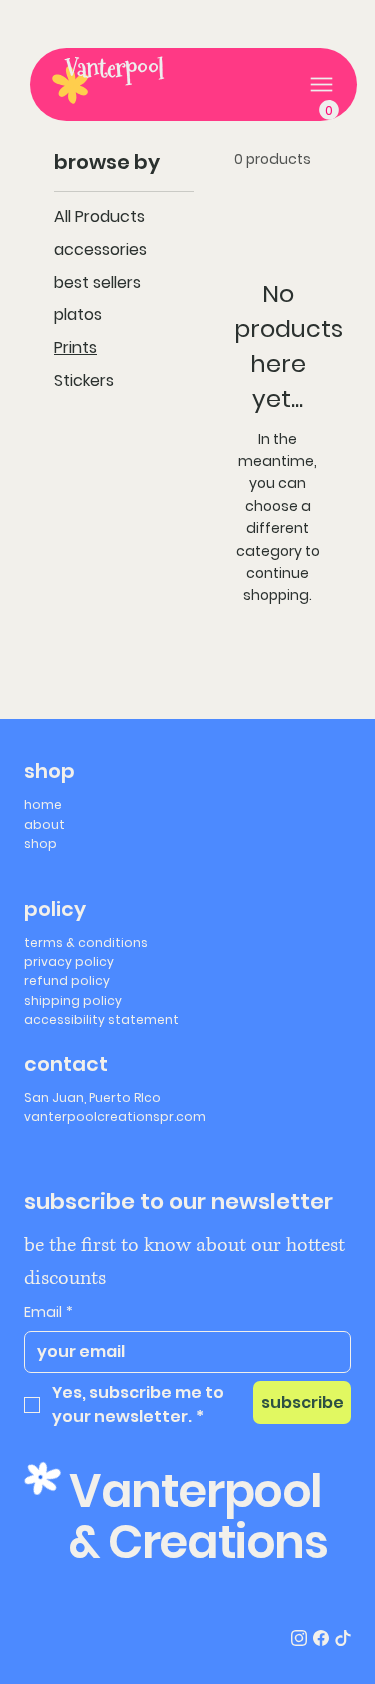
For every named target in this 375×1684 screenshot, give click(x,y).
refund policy (67, 980)
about (44, 824)
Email (48, 1312)
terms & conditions (86, 942)
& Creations (198, 1542)
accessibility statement (101, 1019)
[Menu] (321, 84)
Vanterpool (114, 68)
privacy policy (69, 961)
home (43, 804)
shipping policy (73, 1000)
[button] (329, 110)
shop (40, 843)
